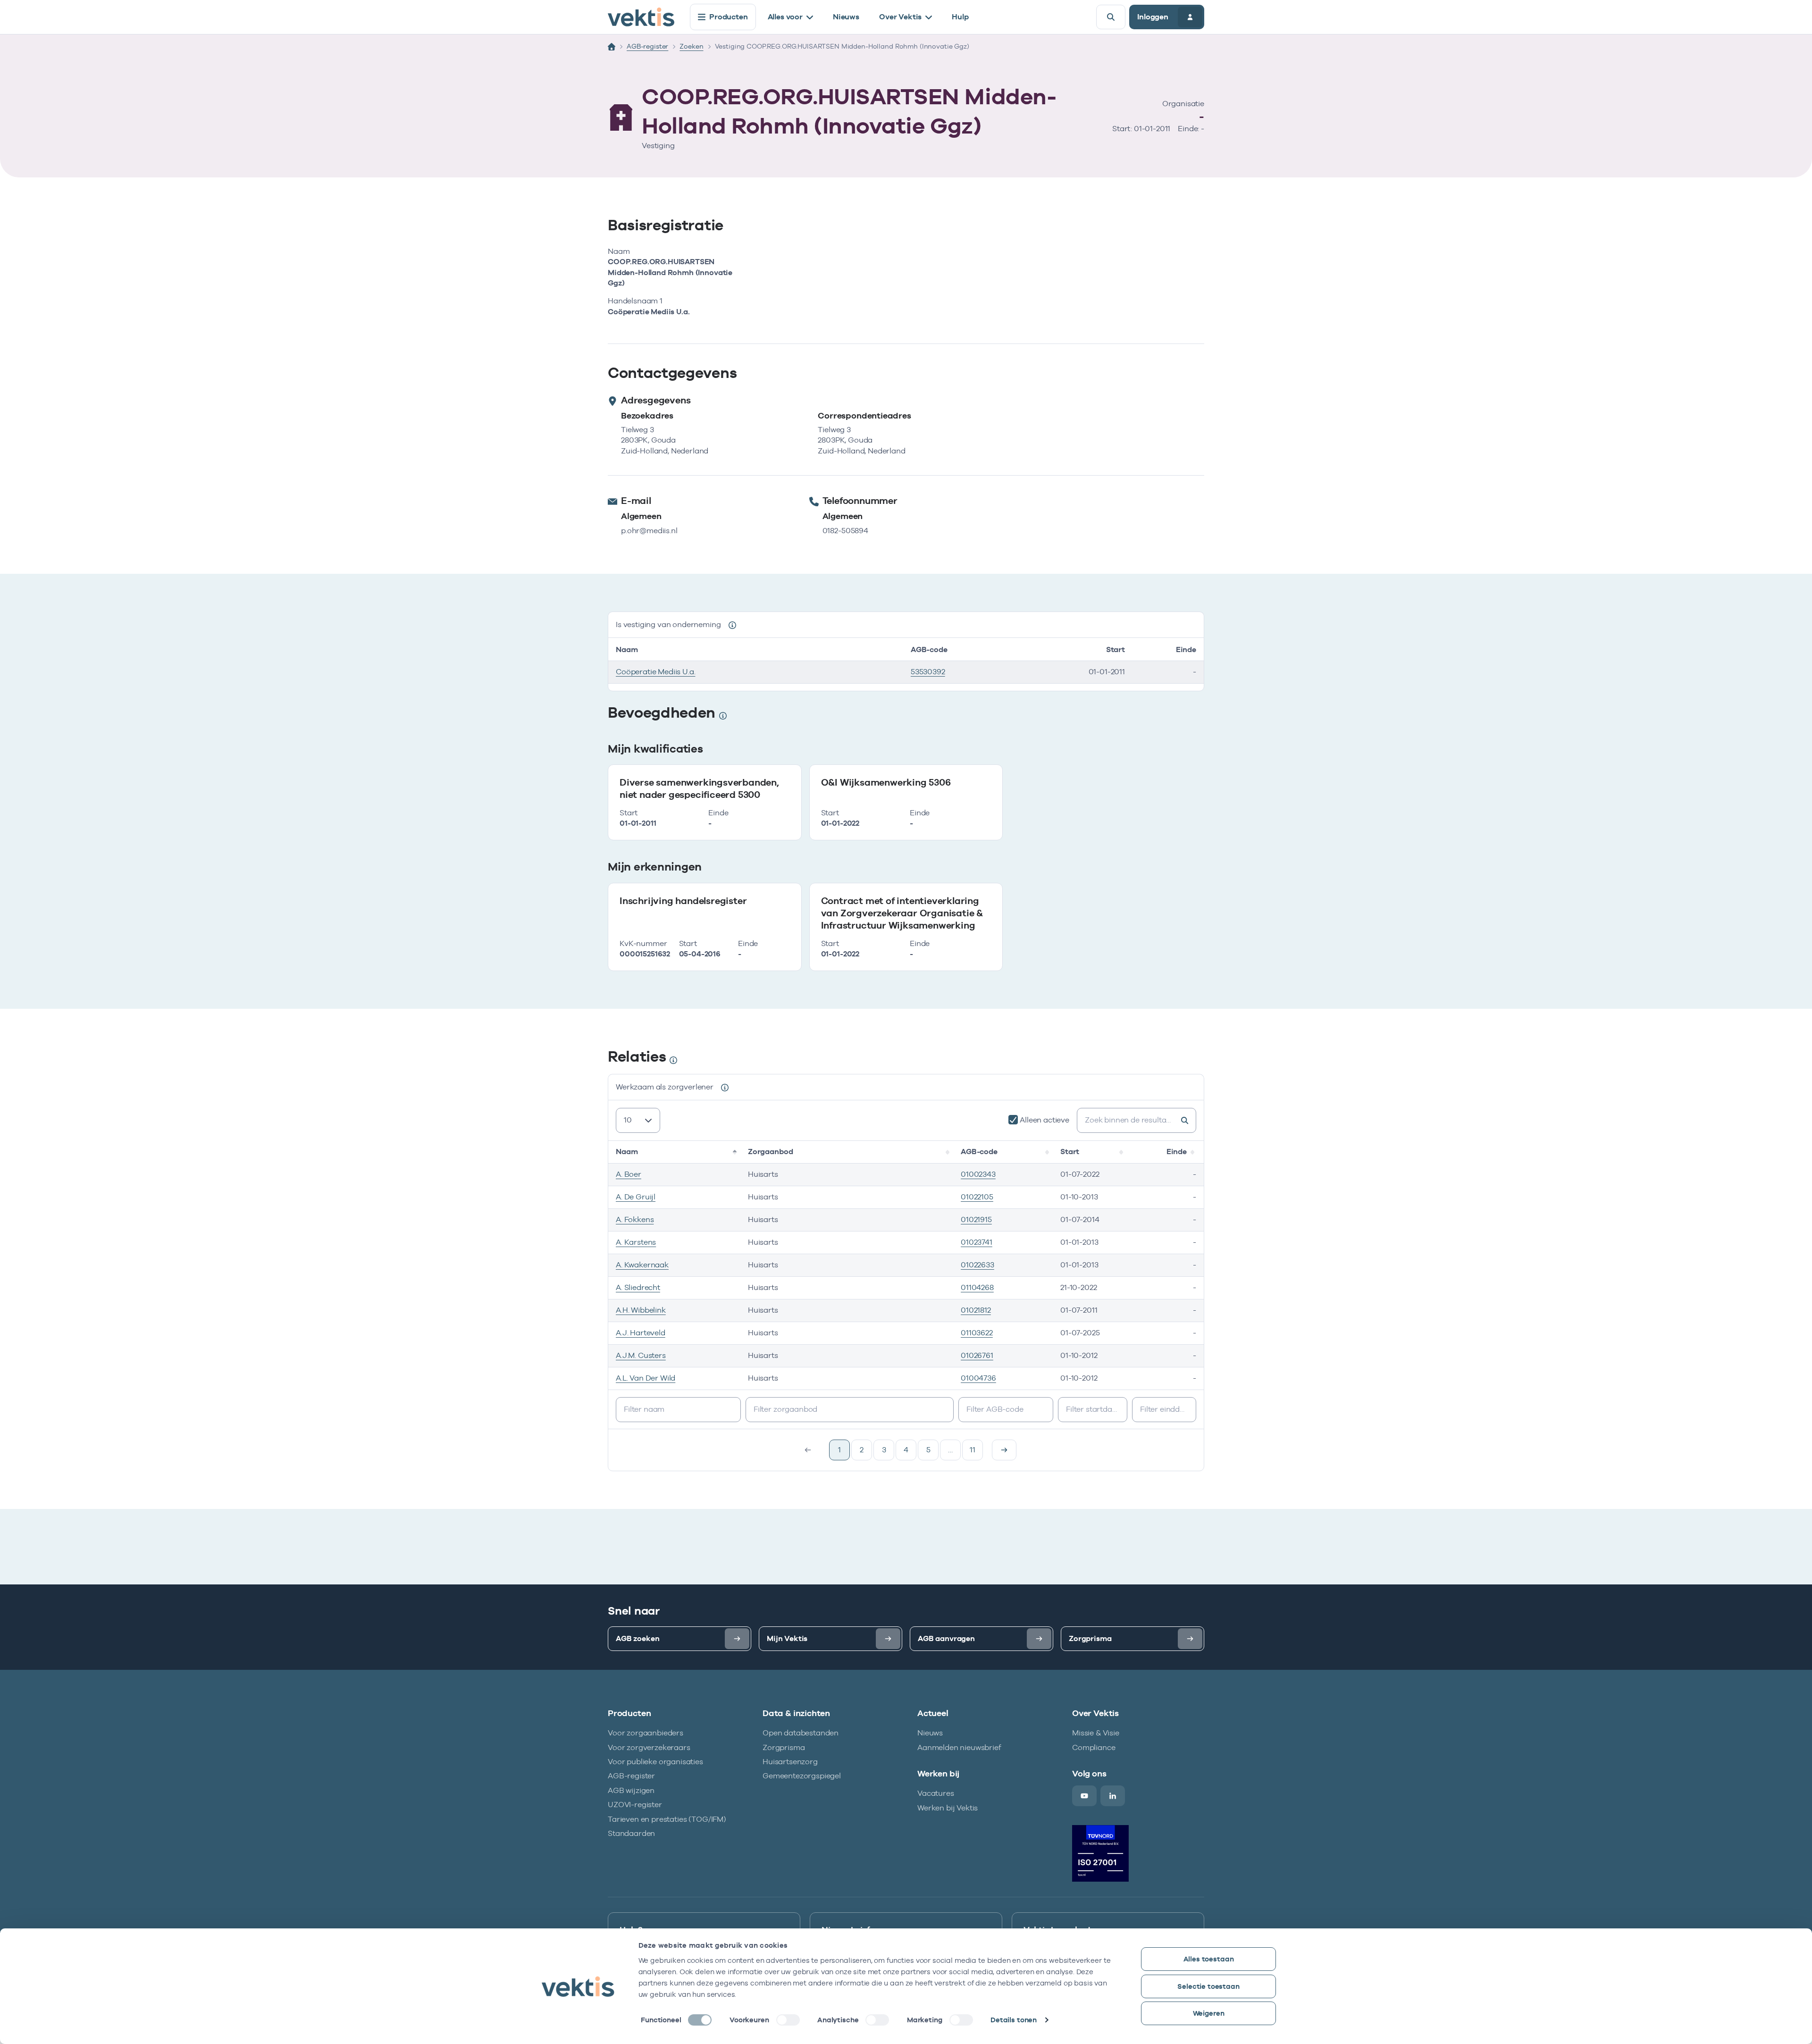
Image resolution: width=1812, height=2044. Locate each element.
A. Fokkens (635, 1219)
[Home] (612, 47)
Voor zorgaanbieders (646, 1733)
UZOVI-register (635, 1805)
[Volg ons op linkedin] (1113, 1796)
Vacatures (936, 1793)
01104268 (977, 1287)
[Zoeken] (1111, 17)
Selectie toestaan (1208, 1986)
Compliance (1094, 1747)
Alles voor (785, 17)
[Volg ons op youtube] (1084, 1796)
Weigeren (1209, 2013)
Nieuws (846, 17)
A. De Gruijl (636, 1197)
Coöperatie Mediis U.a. (655, 672)
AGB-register (647, 46)
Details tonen (1014, 2020)
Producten (729, 17)
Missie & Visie (1096, 1733)
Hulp (960, 17)
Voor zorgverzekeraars (649, 1747)
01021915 (976, 1219)
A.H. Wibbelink (641, 1310)
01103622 (977, 1333)
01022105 (977, 1197)
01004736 (978, 1378)
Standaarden (631, 1833)
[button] (736, 1152)
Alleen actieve (1044, 1120)
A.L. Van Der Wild (646, 1378)
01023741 (977, 1242)
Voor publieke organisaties (655, 1762)
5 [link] (928, 1450)
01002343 (978, 1174)
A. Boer (629, 1174)
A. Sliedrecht (638, 1287)
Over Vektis (900, 17)
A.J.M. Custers (641, 1355)
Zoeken (691, 46)
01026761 (977, 1355)
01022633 (977, 1265)
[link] (1004, 1450)
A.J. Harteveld (641, 1333)
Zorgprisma (784, 1747)
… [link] (950, 1450)
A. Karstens (636, 1242)
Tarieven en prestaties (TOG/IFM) (667, 1819)
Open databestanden (801, 1733)
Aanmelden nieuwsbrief (959, 1747)
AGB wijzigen (631, 1790)
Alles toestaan (1209, 1959)
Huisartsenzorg (790, 1762)
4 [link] (906, 1450)
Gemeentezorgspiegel (802, 1776)
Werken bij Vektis (948, 1808)
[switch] (788, 2020)
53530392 (928, 672)
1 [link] (839, 1450)
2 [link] (862, 1450)
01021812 (976, 1310)
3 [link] (884, 1450)
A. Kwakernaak (642, 1265)
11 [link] (973, 1450)
